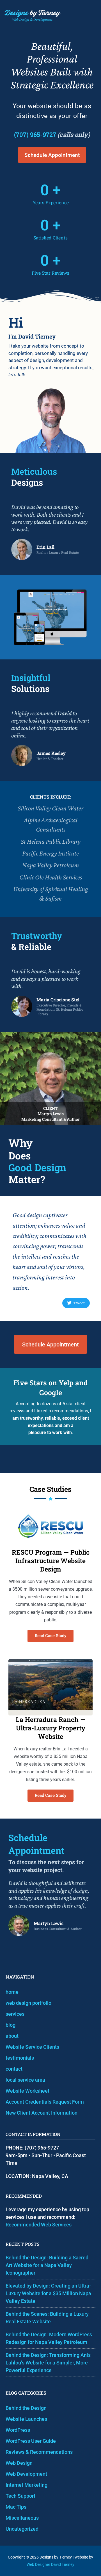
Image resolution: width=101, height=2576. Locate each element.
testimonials (20, 2058)
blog (11, 2025)
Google (51, 1393)
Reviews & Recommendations (39, 2452)
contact (14, 2069)
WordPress (18, 2430)
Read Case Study (50, 1636)
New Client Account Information (42, 2113)
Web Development (26, 2474)
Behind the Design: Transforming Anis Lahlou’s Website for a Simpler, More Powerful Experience (48, 2363)
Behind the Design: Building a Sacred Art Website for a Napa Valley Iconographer (47, 2265)
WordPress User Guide (31, 2441)
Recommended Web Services (39, 2225)
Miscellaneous (22, 2518)
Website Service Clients (32, 2047)
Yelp (66, 1383)
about (12, 2036)
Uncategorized (22, 2529)
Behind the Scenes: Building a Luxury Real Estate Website (47, 2318)
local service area (25, 2080)
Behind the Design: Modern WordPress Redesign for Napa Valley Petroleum (49, 2338)
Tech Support (20, 2496)
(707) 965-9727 (35, 135)
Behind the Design (26, 2408)
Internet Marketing (27, 2485)
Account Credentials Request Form (45, 2102)
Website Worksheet (27, 2091)
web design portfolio (28, 2003)
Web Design (19, 2463)
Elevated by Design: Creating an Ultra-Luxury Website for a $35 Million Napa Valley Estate (48, 2293)
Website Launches (26, 2419)
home (12, 1992)
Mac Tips (16, 2507)
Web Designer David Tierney (50, 2564)
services (15, 2014)
